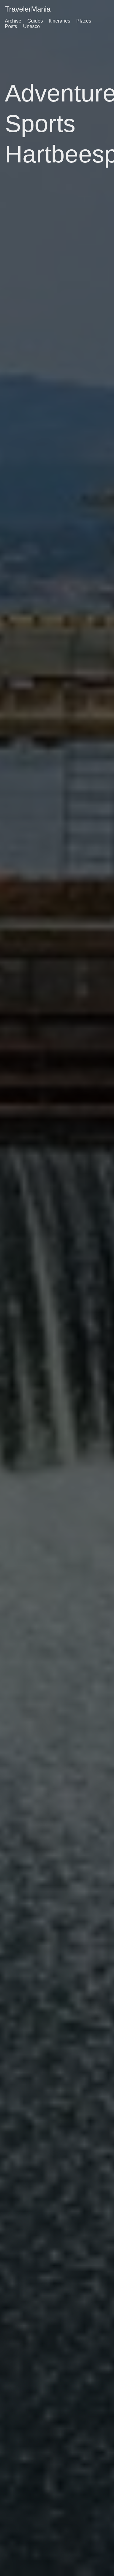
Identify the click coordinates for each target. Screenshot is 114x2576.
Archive (13, 21)
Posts (11, 26)
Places (84, 21)
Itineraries (60, 21)
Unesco (31, 26)
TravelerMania (28, 9)
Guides (35, 21)
